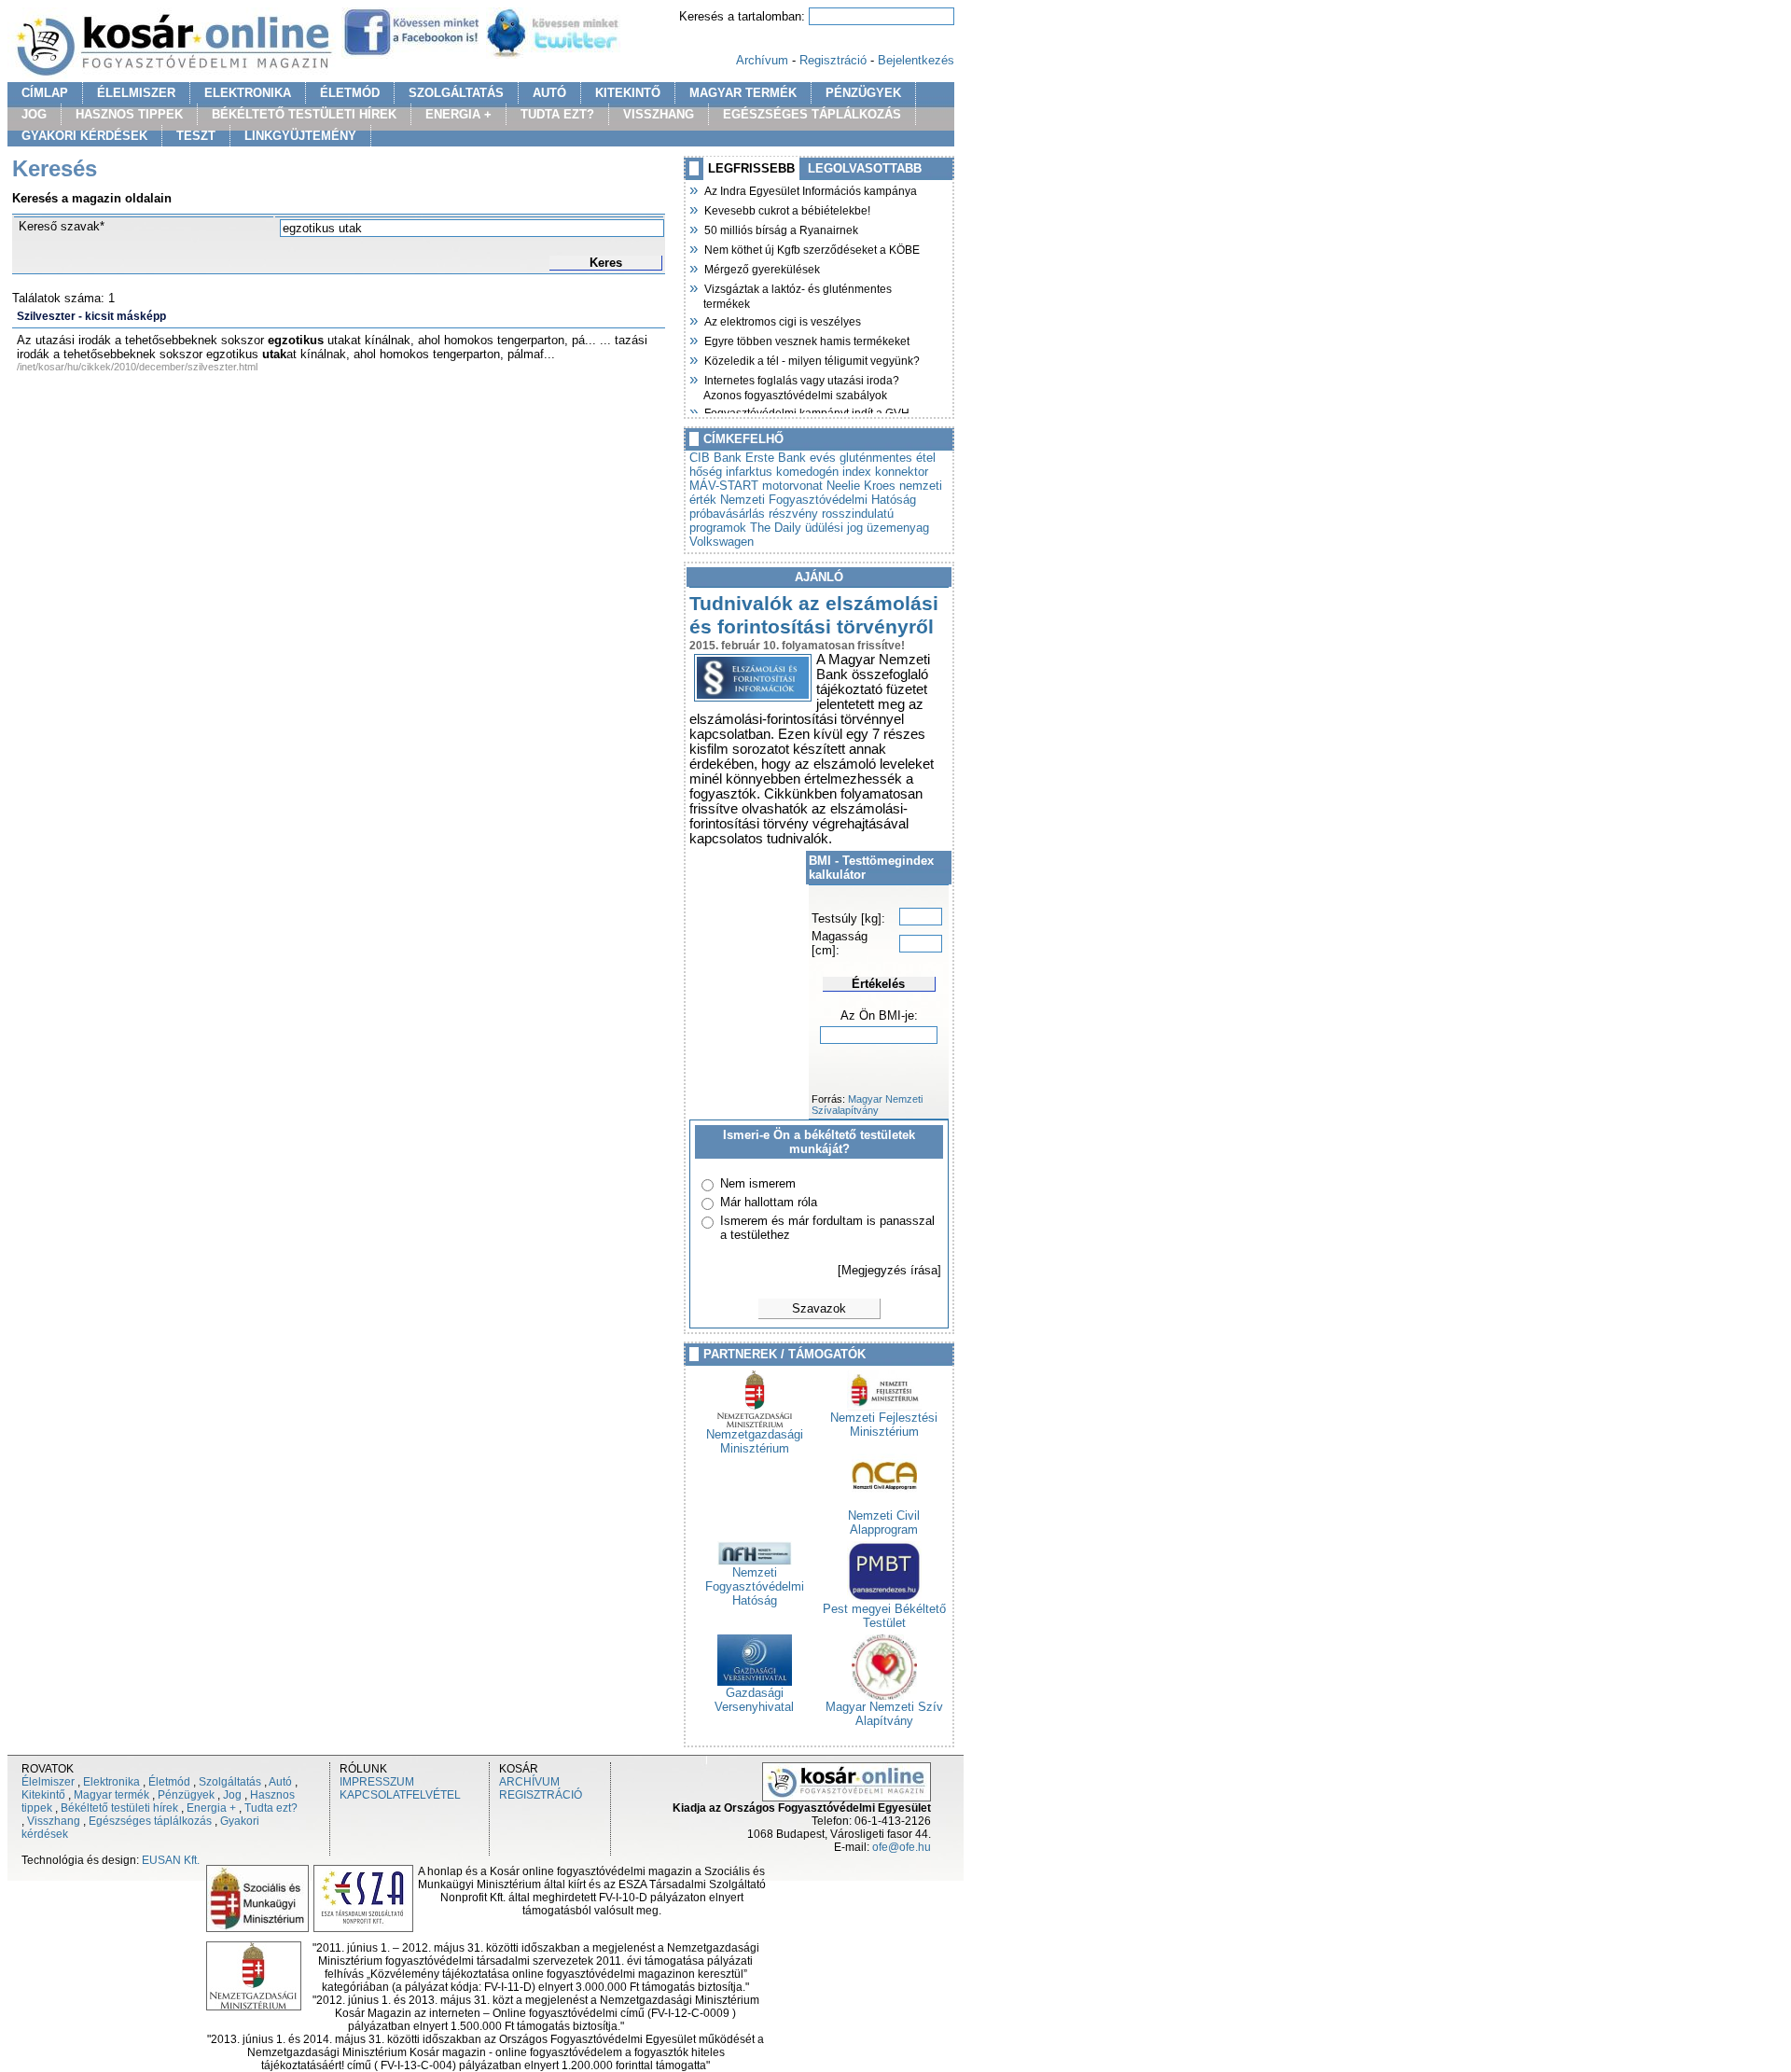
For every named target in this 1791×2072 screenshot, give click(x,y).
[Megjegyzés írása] (889, 1270)
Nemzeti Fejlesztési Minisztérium (884, 1425)
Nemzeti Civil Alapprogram (884, 1523)
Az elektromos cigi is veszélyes (782, 320)
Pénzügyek (186, 1795)
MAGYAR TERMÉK (743, 93)
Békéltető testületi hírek (119, 1808)
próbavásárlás (727, 514)
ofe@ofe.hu (902, 1847)
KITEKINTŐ (628, 93)
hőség (706, 472)
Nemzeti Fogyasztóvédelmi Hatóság (818, 500)
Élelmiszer (48, 1782)
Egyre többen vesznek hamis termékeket (806, 340)
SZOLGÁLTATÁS (456, 93)
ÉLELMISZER (136, 93)
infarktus (749, 472)
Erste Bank (776, 458)
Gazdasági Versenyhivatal (754, 1700)
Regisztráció (833, 60)
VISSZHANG (659, 114)
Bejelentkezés (916, 60)
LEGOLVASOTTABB (865, 168)
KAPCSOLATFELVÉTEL (400, 1795)
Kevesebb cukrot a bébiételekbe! (787, 209)
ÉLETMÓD (350, 93)
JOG (34, 114)
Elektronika (111, 1782)
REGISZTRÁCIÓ (541, 1795)
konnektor (902, 472)
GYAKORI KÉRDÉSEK (84, 136)
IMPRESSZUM (377, 1782)
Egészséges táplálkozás (150, 1821)
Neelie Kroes (861, 486)
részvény (793, 514)
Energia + (211, 1808)
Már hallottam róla (769, 1202)
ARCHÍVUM (529, 1782)
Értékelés (878, 984)
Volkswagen (722, 542)
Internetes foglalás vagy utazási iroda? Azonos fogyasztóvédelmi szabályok (801, 386)
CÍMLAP (45, 93)
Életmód (169, 1782)
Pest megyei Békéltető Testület (884, 1616)
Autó (280, 1782)
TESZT (196, 136)
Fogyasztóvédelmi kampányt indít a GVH (806, 411)
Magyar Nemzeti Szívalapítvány (867, 1105)
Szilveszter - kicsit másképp (91, 316)
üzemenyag (898, 528)
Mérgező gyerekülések (762, 268)
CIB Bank (715, 458)
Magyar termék (111, 1795)
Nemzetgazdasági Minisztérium (755, 1441)
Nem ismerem (758, 1183)
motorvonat (792, 486)
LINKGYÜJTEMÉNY (300, 136)
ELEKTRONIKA (248, 93)
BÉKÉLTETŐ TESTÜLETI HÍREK (304, 114)
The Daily (776, 528)
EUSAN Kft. (171, 1860)
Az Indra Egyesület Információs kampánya (810, 189)
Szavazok (819, 1308)
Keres (606, 263)
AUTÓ (549, 93)
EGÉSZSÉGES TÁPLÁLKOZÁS (812, 114)
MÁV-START (724, 486)
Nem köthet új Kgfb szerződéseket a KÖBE (812, 248)
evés (823, 458)
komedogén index (824, 472)
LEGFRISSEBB (751, 168)
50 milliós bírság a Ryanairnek (781, 229)
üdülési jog (834, 528)
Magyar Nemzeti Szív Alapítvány (884, 1714)
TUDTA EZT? (557, 114)
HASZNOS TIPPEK (129, 114)
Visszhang (54, 1821)
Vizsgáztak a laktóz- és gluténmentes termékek (798, 294)
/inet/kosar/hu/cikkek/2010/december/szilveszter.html (137, 367)
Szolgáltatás (230, 1782)
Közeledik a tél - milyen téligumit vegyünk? (812, 359)
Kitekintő (43, 1795)
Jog (232, 1795)
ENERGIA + (458, 114)
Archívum (762, 60)
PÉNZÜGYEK (863, 93)
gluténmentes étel (888, 458)
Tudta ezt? (271, 1808)
